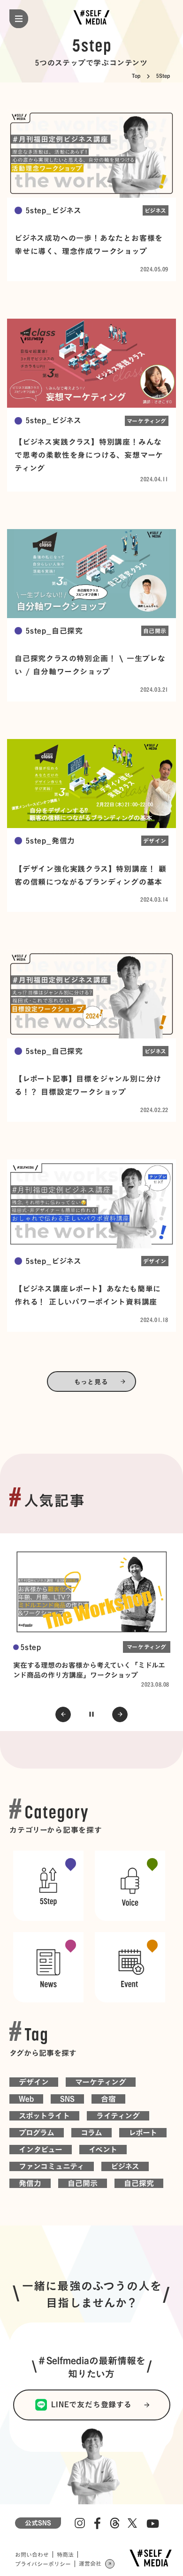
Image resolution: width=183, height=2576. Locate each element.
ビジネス (156, 210)
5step (31, 1647)
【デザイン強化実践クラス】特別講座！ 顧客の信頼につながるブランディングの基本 (91, 875)
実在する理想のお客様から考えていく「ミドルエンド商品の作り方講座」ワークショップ (89, 1670)
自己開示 (155, 631)
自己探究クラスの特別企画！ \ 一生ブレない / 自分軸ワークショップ (90, 665)
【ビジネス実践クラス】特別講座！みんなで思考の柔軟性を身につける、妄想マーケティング (89, 455)
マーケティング (147, 421)
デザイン (155, 841)
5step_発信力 (50, 841)
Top (136, 76)
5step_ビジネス (54, 210)
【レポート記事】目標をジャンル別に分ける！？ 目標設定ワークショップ (88, 1085)
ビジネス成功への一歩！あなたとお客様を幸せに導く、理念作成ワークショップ (89, 245)
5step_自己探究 (54, 631)
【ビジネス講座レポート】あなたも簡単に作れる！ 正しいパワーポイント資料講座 (88, 1295)
